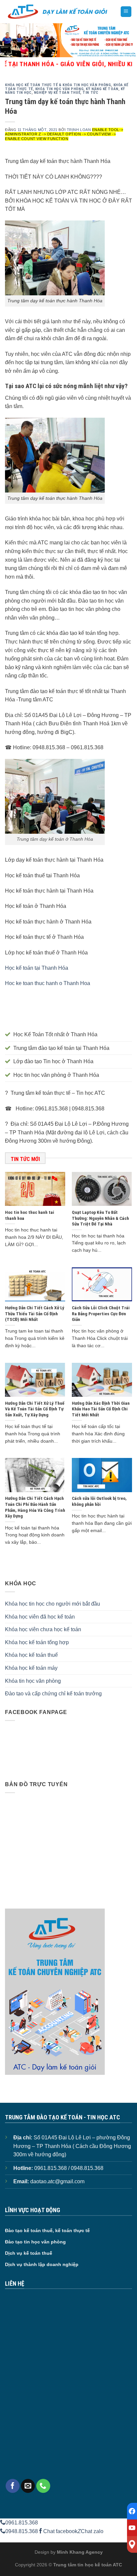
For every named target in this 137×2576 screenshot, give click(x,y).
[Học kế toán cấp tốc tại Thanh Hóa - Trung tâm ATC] (58, 12)
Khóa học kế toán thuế (31, 1655)
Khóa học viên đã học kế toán (40, 1617)
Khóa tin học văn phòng (59, 89)
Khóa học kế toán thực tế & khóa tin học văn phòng (58, 85)
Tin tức (90, 93)
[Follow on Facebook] (13, 2486)
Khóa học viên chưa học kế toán (43, 1629)
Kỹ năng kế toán (102, 89)
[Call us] (43, 2486)
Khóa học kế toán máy (31, 1668)
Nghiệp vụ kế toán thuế (57, 93)
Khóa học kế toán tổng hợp (37, 1642)
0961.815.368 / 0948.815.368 (69, 2168)
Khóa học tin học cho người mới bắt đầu (53, 1604)
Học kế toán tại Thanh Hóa (37, 968)
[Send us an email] (28, 2486)
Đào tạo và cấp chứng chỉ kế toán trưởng (53, 1694)
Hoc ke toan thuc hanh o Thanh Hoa (48, 983)
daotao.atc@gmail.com (57, 2181)
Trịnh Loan (79, 130)
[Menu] (126, 12)
